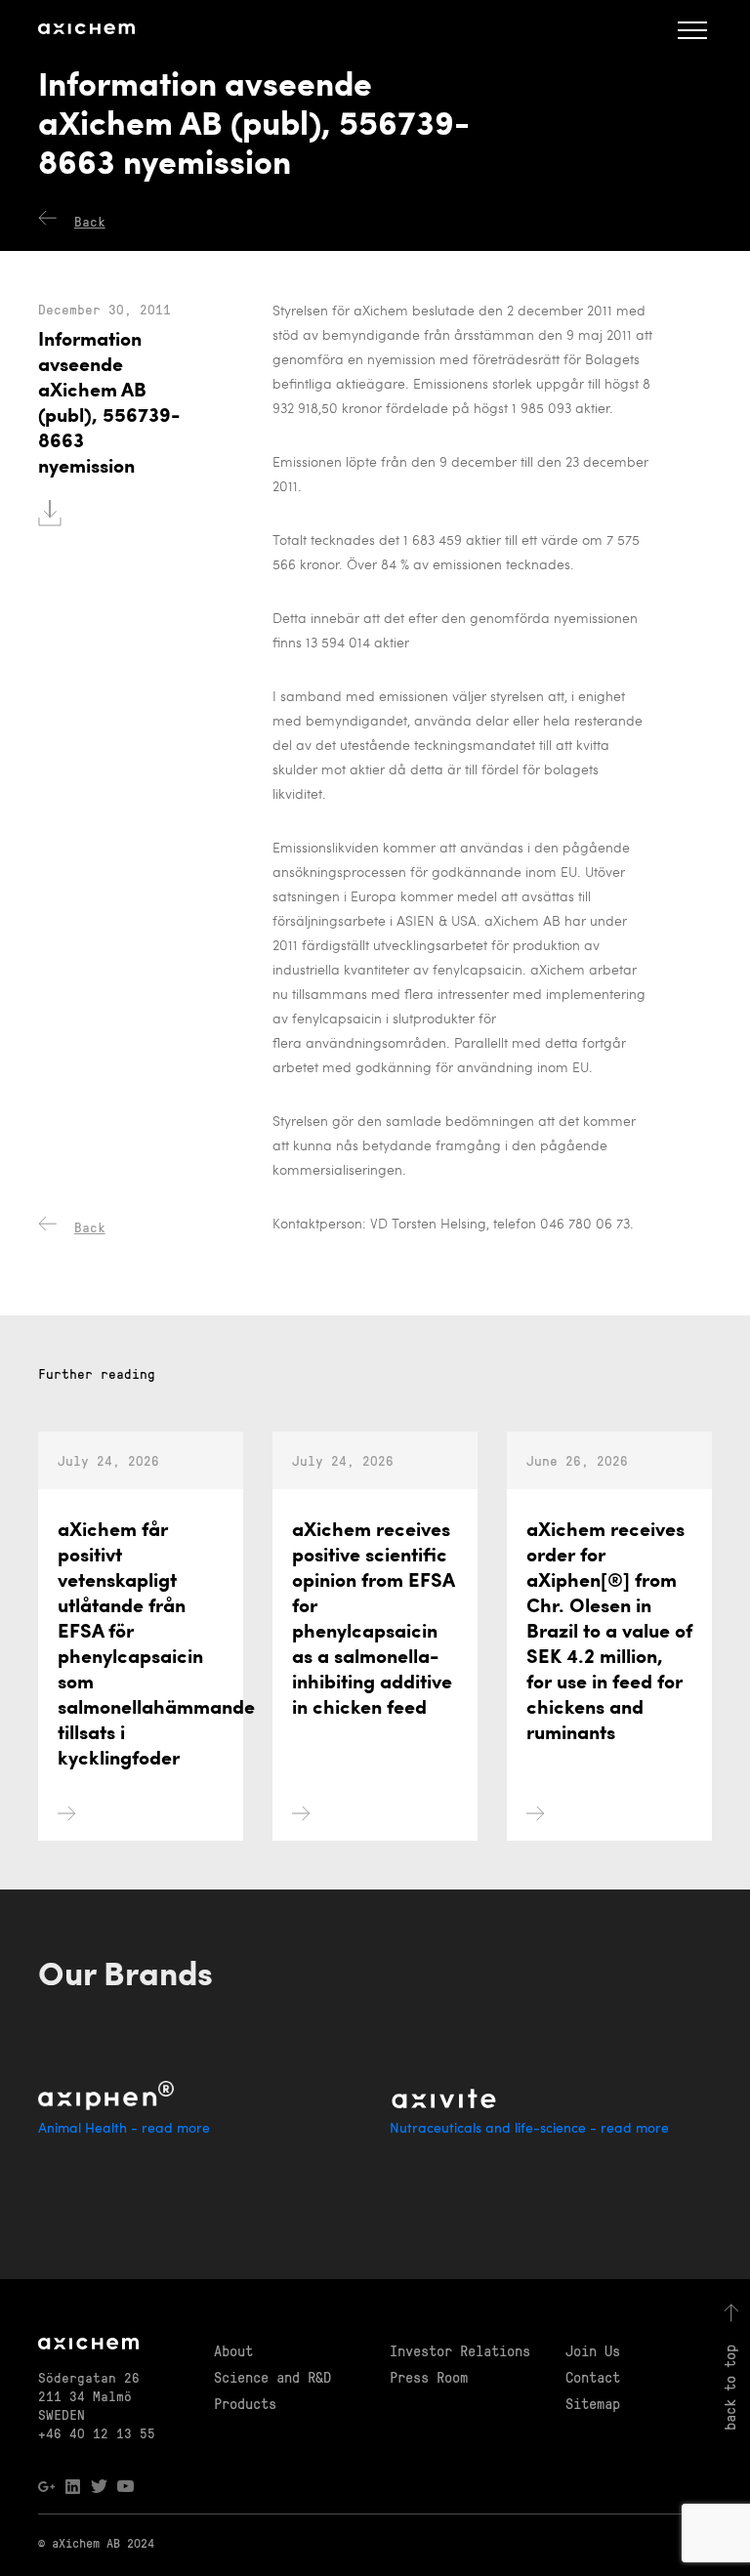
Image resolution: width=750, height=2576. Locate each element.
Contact (593, 2377)
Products (245, 2403)
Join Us (593, 2350)
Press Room (429, 2377)
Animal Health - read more (124, 2129)
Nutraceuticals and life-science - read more (529, 2129)
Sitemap (593, 2403)
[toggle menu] (692, 29)
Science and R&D (272, 2377)
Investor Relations (460, 2350)
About (233, 2350)
